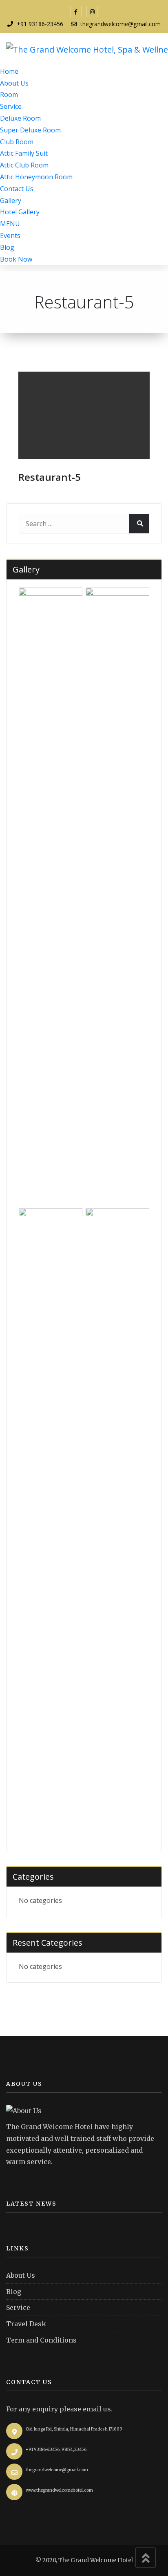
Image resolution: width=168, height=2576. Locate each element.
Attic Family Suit (24, 153)
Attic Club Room (24, 165)
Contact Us (17, 189)
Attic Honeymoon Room (36, 177)
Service (11, 106)
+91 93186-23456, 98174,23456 (56, 2449)
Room (9, 95)
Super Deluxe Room (30, 130)
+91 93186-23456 (40, 24)
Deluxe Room (20, 118)
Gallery (11, 200)
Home (9, 71)
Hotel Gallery (20, 212)
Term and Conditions (41, 2340)
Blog (7, 247)
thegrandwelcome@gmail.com (120, 24)
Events (10, 236)
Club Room (17, 142)
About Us (14, 83)
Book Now (16, 259)
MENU (10, 224)
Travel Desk (26, 2324)
